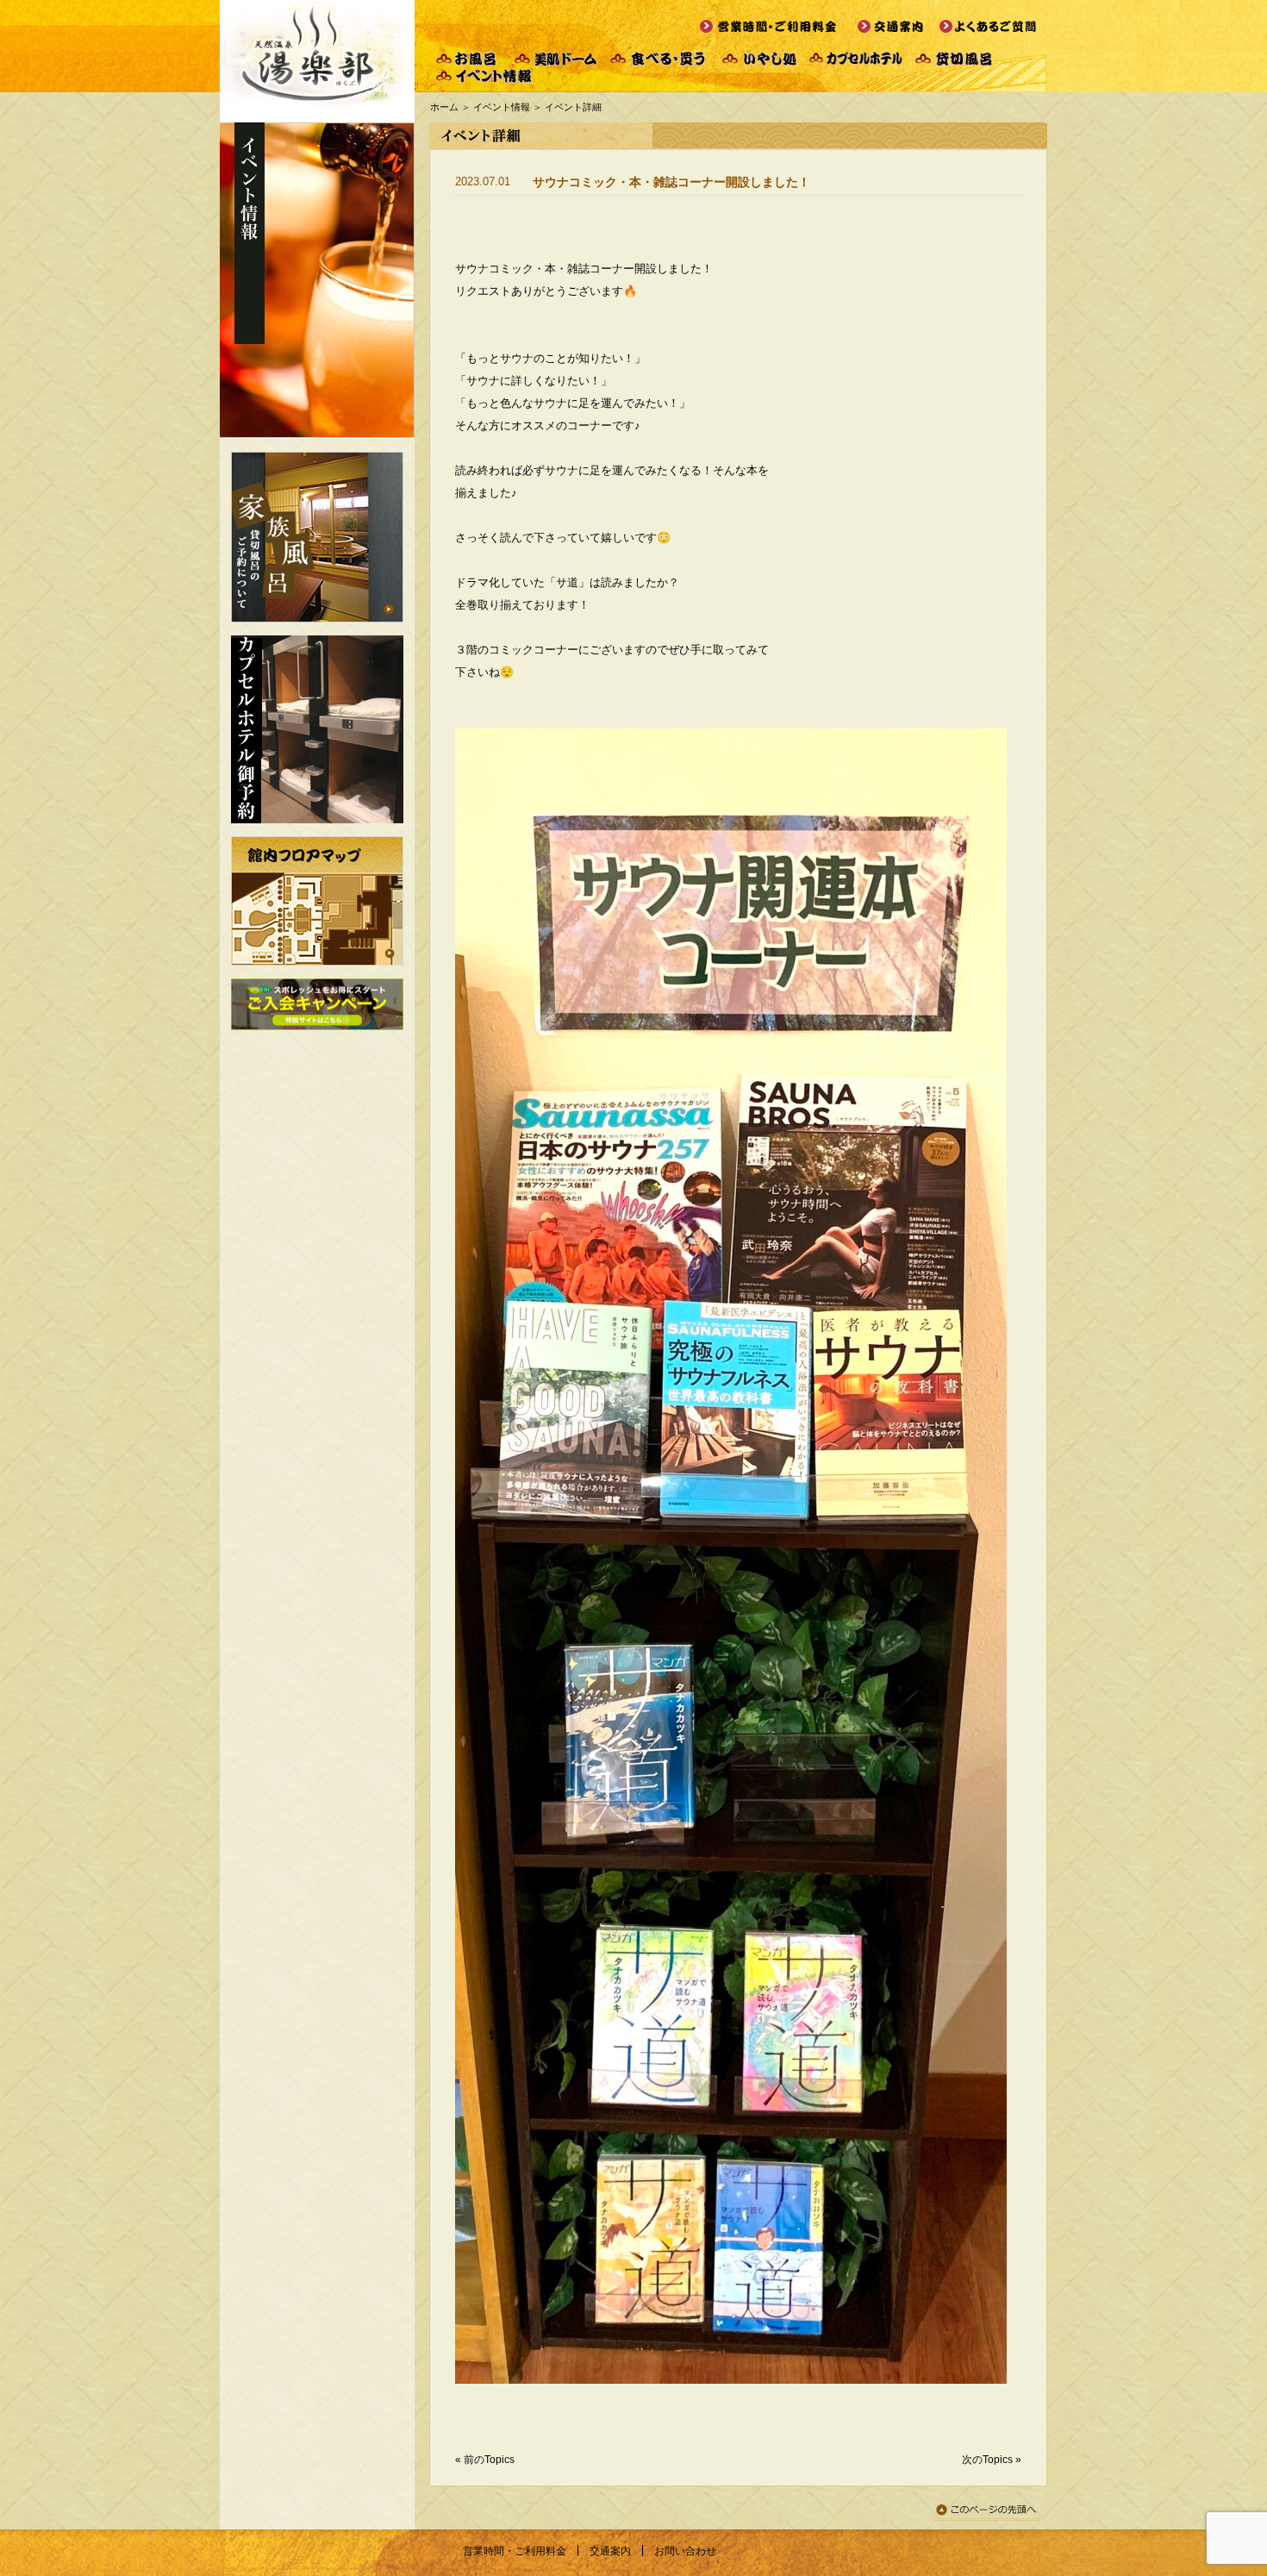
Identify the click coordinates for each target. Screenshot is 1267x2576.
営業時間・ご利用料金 (515, 2551)
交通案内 (610, 2551)
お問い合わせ (685, 2551)
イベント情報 (502, 107)
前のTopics (489, 2460)
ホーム (444, 107)
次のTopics (987, 2460)
